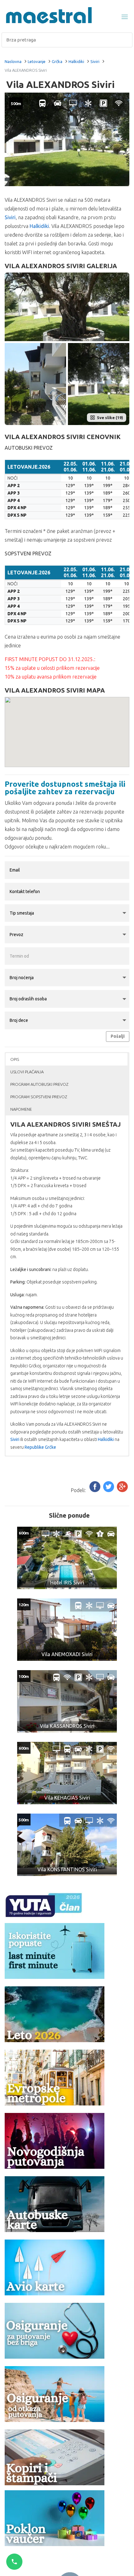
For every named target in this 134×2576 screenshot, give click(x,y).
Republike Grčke (40, 1447)
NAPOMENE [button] (21, 1109)
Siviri (95, 61)
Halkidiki (76, 61)
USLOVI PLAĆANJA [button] (27, 1072)
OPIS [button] (15, 1059)
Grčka (57, 61)
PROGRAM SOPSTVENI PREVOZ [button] (39, 1097)
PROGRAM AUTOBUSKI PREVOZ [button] (39, 1084)
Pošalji (118, 1036)
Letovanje (37, 61)
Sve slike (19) (110, 418)
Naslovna (13, 61)
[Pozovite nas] (14, 2562)
